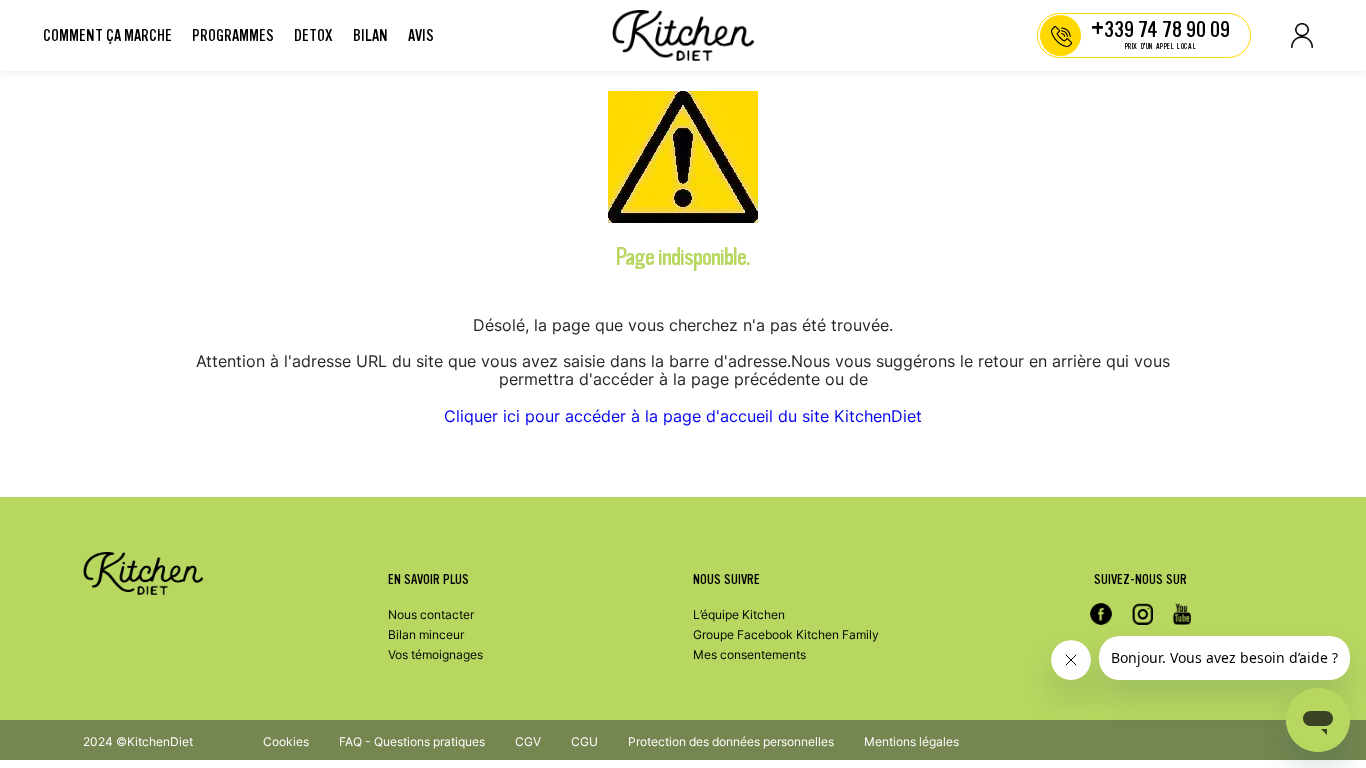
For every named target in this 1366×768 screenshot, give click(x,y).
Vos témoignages (435, 654)
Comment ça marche (107, 36)
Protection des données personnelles (731, 741)
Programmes (233, 36)
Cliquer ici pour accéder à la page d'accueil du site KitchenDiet (683, 416)
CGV (528, 741)
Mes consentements (749, 654)
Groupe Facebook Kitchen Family (786, 634)
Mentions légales (911, 741)
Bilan (370, 36)
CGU (584, 741)
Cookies (286, 741)
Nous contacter (431, 614)
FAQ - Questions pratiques (412, 741)
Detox (313, 36)
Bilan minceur (426, 634)
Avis (421, 36)
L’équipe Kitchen (739, 614)
